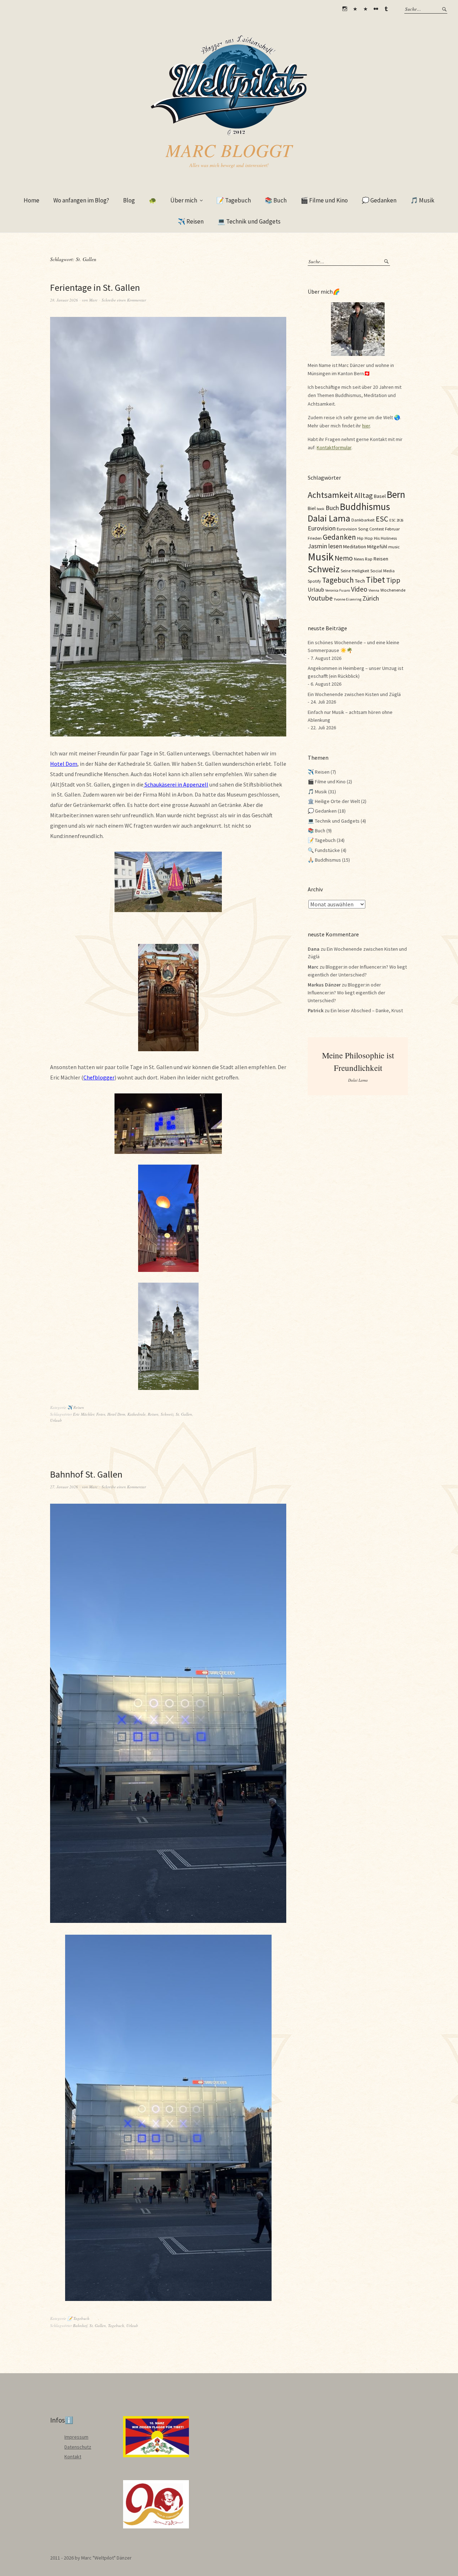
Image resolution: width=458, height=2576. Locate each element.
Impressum (76, 2437)
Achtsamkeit (330, 495)
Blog (129, 200)
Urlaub (56, 1420)
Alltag (364, 495)
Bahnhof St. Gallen (86, 1474)
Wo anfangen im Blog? (81, 200)
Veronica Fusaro (338, 590)
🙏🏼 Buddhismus (324, 860)
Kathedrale (137, 1414)
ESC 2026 (396, 520)
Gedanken (339, 537)
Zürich (371, 598)
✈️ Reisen (191, 221)
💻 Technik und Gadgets (249, 221)
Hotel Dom (64, 764)
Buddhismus (365, 506)
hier (366, 426)
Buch (332, 508)
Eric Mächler (84, 1414)
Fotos (101, 1414)
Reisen (153, 1414)
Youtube (320, 598)
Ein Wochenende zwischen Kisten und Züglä (354, 694)
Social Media (383, 570)
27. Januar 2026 (64, 1487)
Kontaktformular (334, 447)
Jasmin (317, 546)
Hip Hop (365, 538)
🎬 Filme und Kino (324, 200)
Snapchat (365, 9)
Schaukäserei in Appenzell (176, 784)
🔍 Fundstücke (324, 850)
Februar (392, 529)
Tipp (393, 580)
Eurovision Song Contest (360, 529)
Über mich (184, 200)
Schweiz (167, 1414)
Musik (321, 557)
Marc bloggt (229, 150)
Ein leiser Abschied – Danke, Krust (367, 1010)
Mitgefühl (377, 547)
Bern (396, 494)
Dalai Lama (329, 518)
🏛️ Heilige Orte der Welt (334, 801)
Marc (93, 300)
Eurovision (322, 528)
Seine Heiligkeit (355, 570)
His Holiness (385, 538)
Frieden (315, 538)
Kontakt (73, 2457)
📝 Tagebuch (234, 200)
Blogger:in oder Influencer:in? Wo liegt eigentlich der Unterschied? (347, 992)
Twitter (355, 9)
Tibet (376, 580)
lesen (335, 546)
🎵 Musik (422, 200)
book (321, 509)
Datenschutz (78, 2447)
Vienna (374, 590)
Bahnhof (80, 2325)
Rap (369, 559)
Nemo (344, 558)
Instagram (345, 9)
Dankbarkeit (363, 520)
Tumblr (386, 9)
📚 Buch (276, 200)
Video (359, 589)
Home (31, 200)
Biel (312, 508)
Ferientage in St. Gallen (95, 287)
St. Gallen (184, 1414)
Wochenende (393, 590)
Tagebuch (116, 2325)
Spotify (314, 581)
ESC (382, 519)
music (394, 547)
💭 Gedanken (379, 200)
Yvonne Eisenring (348, 599)
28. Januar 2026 (64, 300)
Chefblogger (99, 1077)
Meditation (355, 547)
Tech (360, 581)
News (359, 559)
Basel (380, 496)
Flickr (376, 9)
